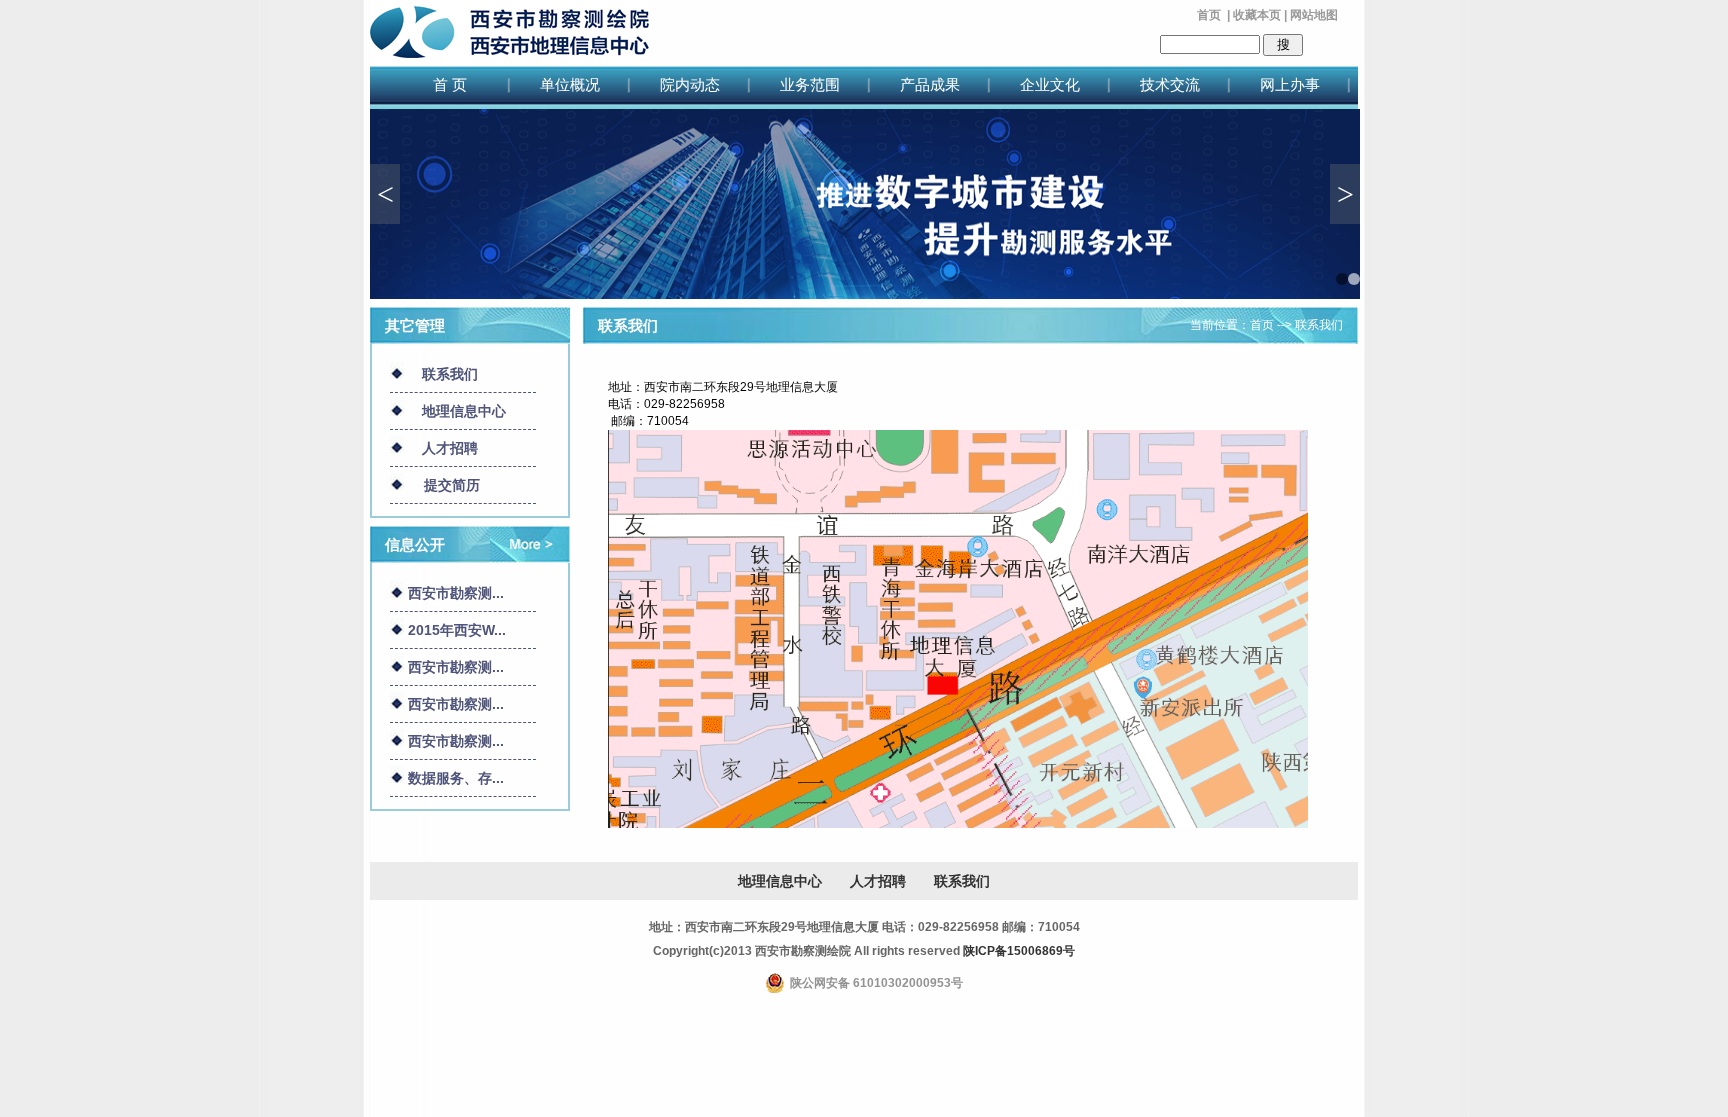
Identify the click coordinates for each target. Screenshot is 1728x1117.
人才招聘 (450, 448)
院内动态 (690, 84)
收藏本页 (1257, 15)
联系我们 (450, 374)
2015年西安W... (457, 630)
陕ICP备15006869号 (1019, 951)
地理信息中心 (464, 411)
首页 (1209, 15)
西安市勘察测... (456, 593)
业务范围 (810, 84)
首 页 (450, 84)
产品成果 (930, 84)
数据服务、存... (456, 778)
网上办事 (1290, 84)
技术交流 (1170, 84)
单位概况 (570, 84)
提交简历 (452, 485)
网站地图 (1314, 15)
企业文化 (1050, 84)
